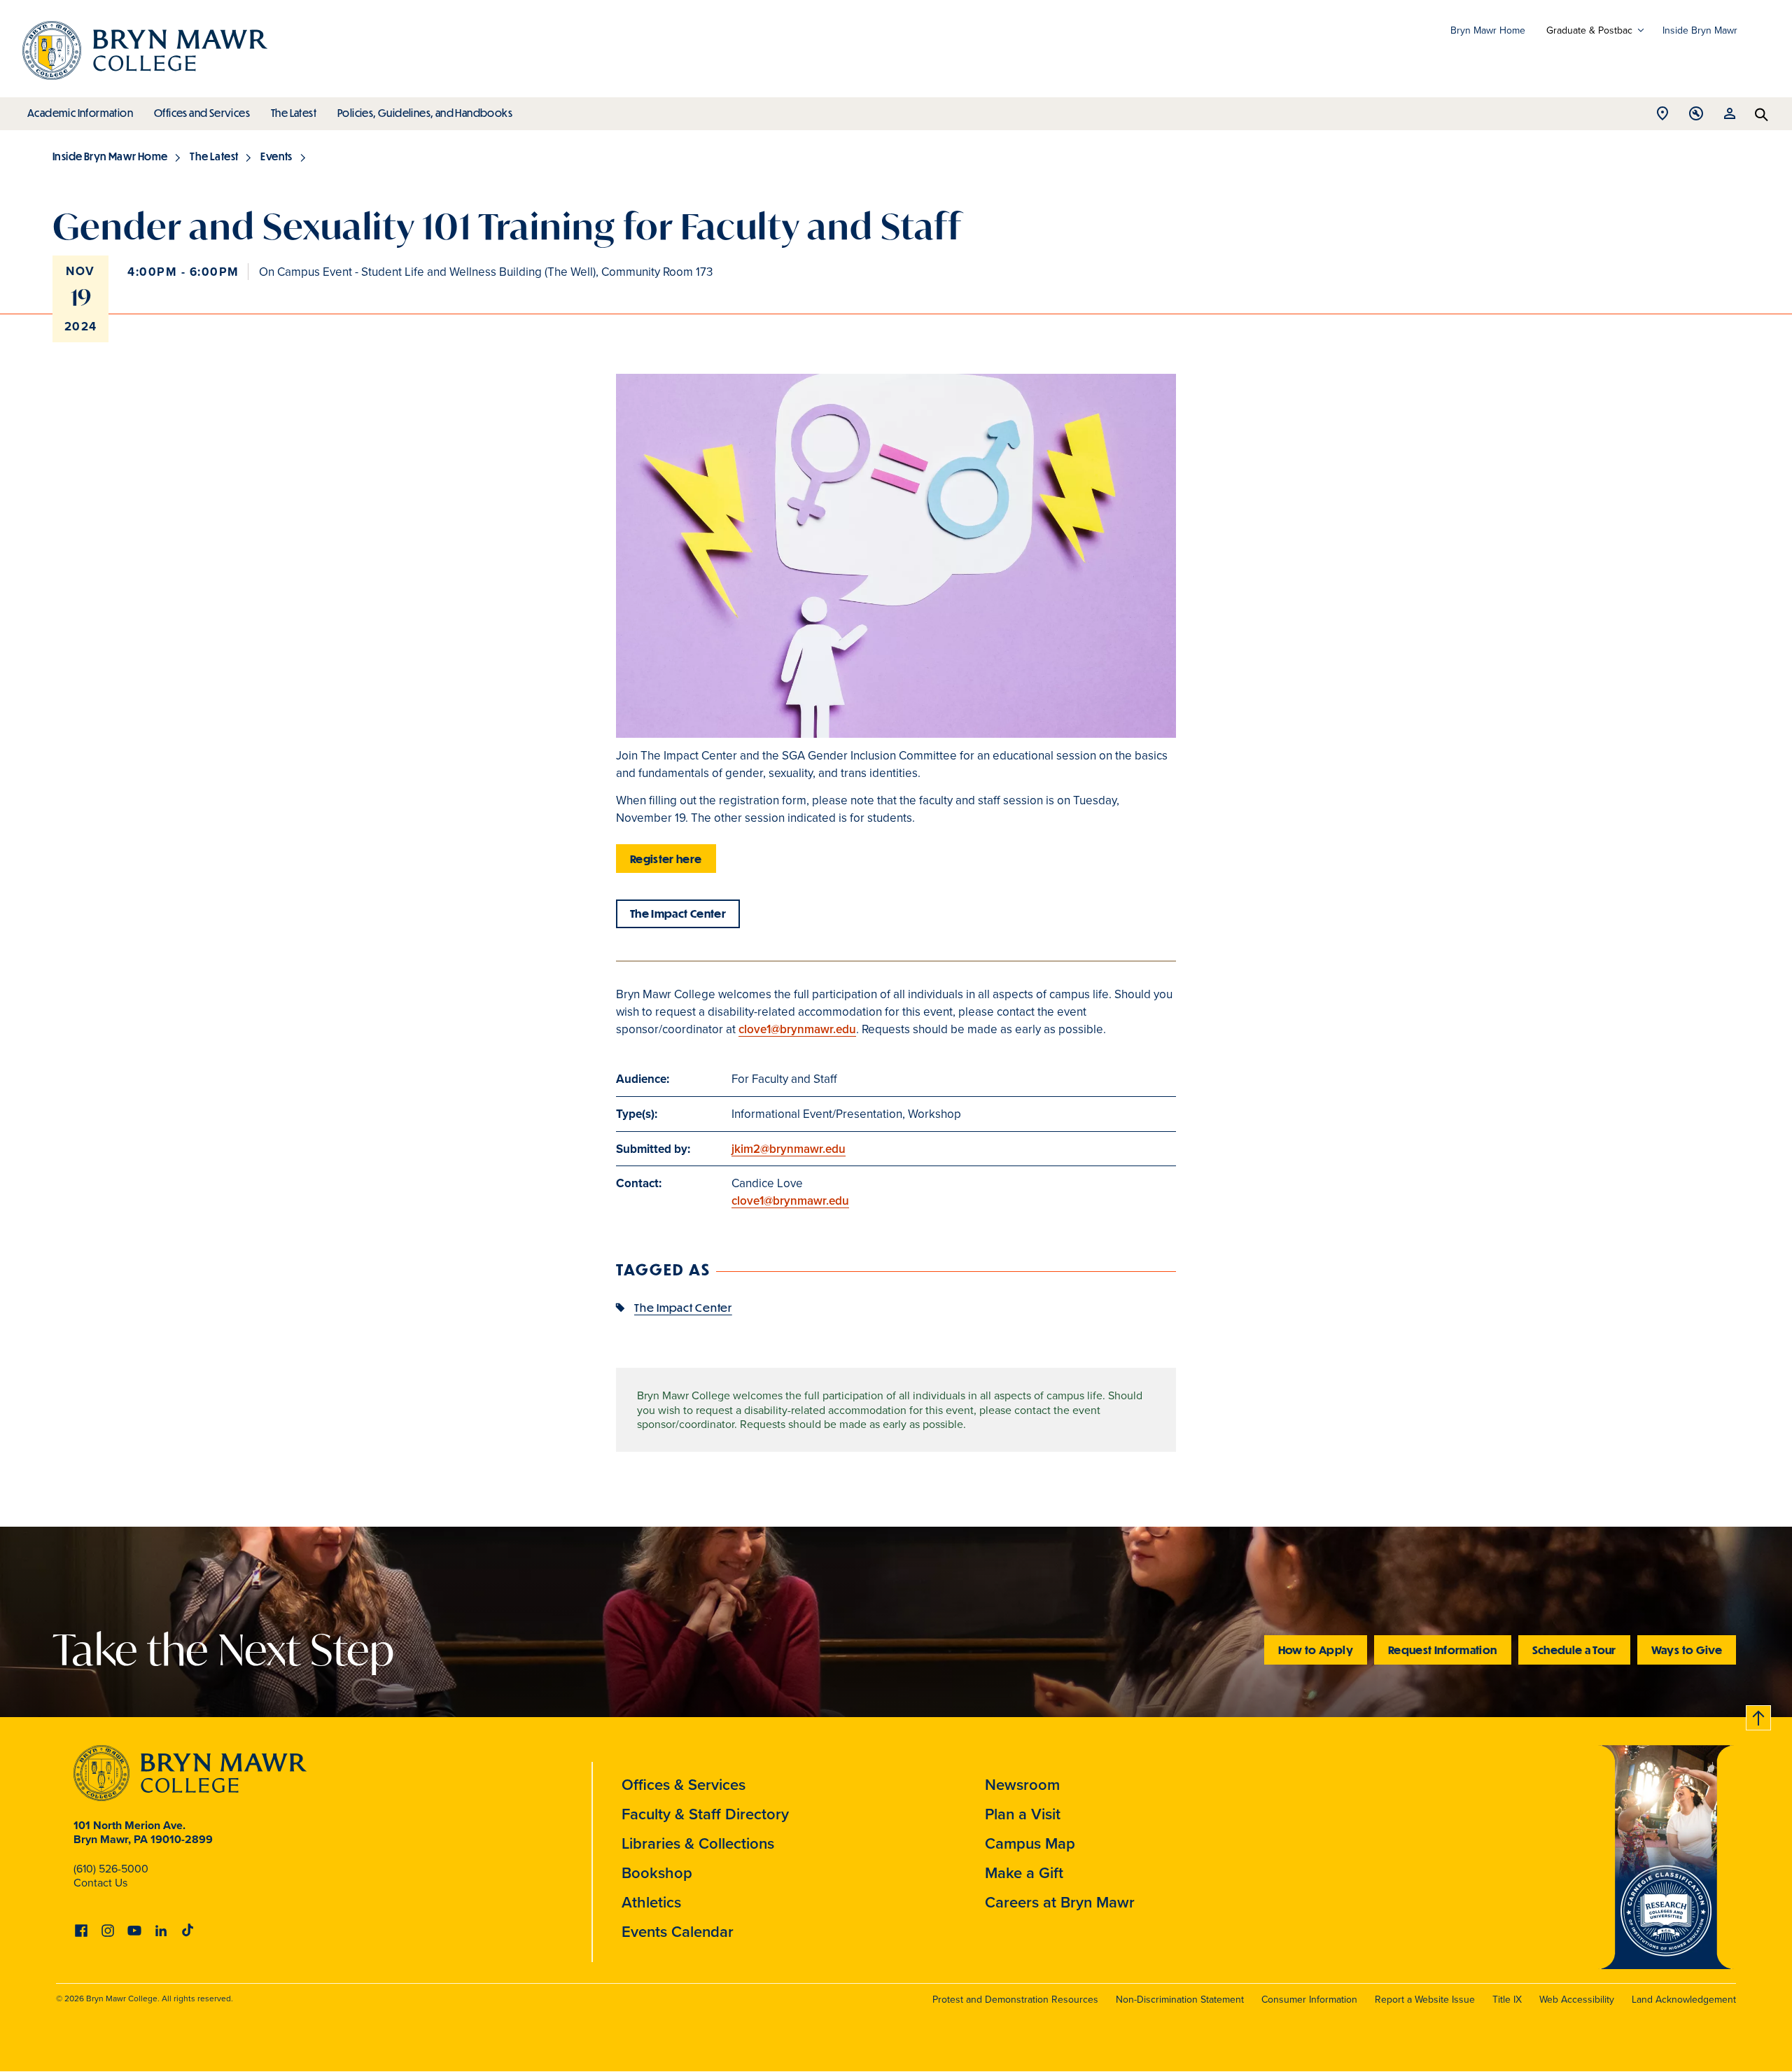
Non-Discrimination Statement (1180, 1999)
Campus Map (1030, 1843)
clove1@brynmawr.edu (797, 1029)
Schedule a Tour (1574, 1650)
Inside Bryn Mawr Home (110, 156)
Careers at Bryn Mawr (1060, 1902)
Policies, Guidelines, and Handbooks (425, 113)
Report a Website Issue (1425, 1999)
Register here (666, 859)
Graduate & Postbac (1589, 30)
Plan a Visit (1023, 1814)
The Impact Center (678, 913)
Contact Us (100, 1882)
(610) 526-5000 (111, 1868)
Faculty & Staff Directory (705, 1814)
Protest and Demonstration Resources (1015, 1999)
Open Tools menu (1696, 117)
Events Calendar (678, 1931)
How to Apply (1316, 1650)
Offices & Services (684, 1784)
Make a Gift (1024, 1872)
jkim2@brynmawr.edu (789, 1149)
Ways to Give (1687, 1650)
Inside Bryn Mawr (1700, 30)
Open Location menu (1662, 117)
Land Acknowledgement (1684, 1999)
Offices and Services (202, 113)
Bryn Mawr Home (1488, 30)
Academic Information (80, 113)
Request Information (1443, 1650)
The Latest (294, 113)
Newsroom (1022, 1784)
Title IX (1507, 1999)
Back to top (1759, 1715)
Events (276, 156)
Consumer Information (1309, 1999)
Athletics (651, 1902)
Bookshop (657, 1872)
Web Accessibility (1577, 1999)
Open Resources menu (1730, 117)
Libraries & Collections (698, 1843)
